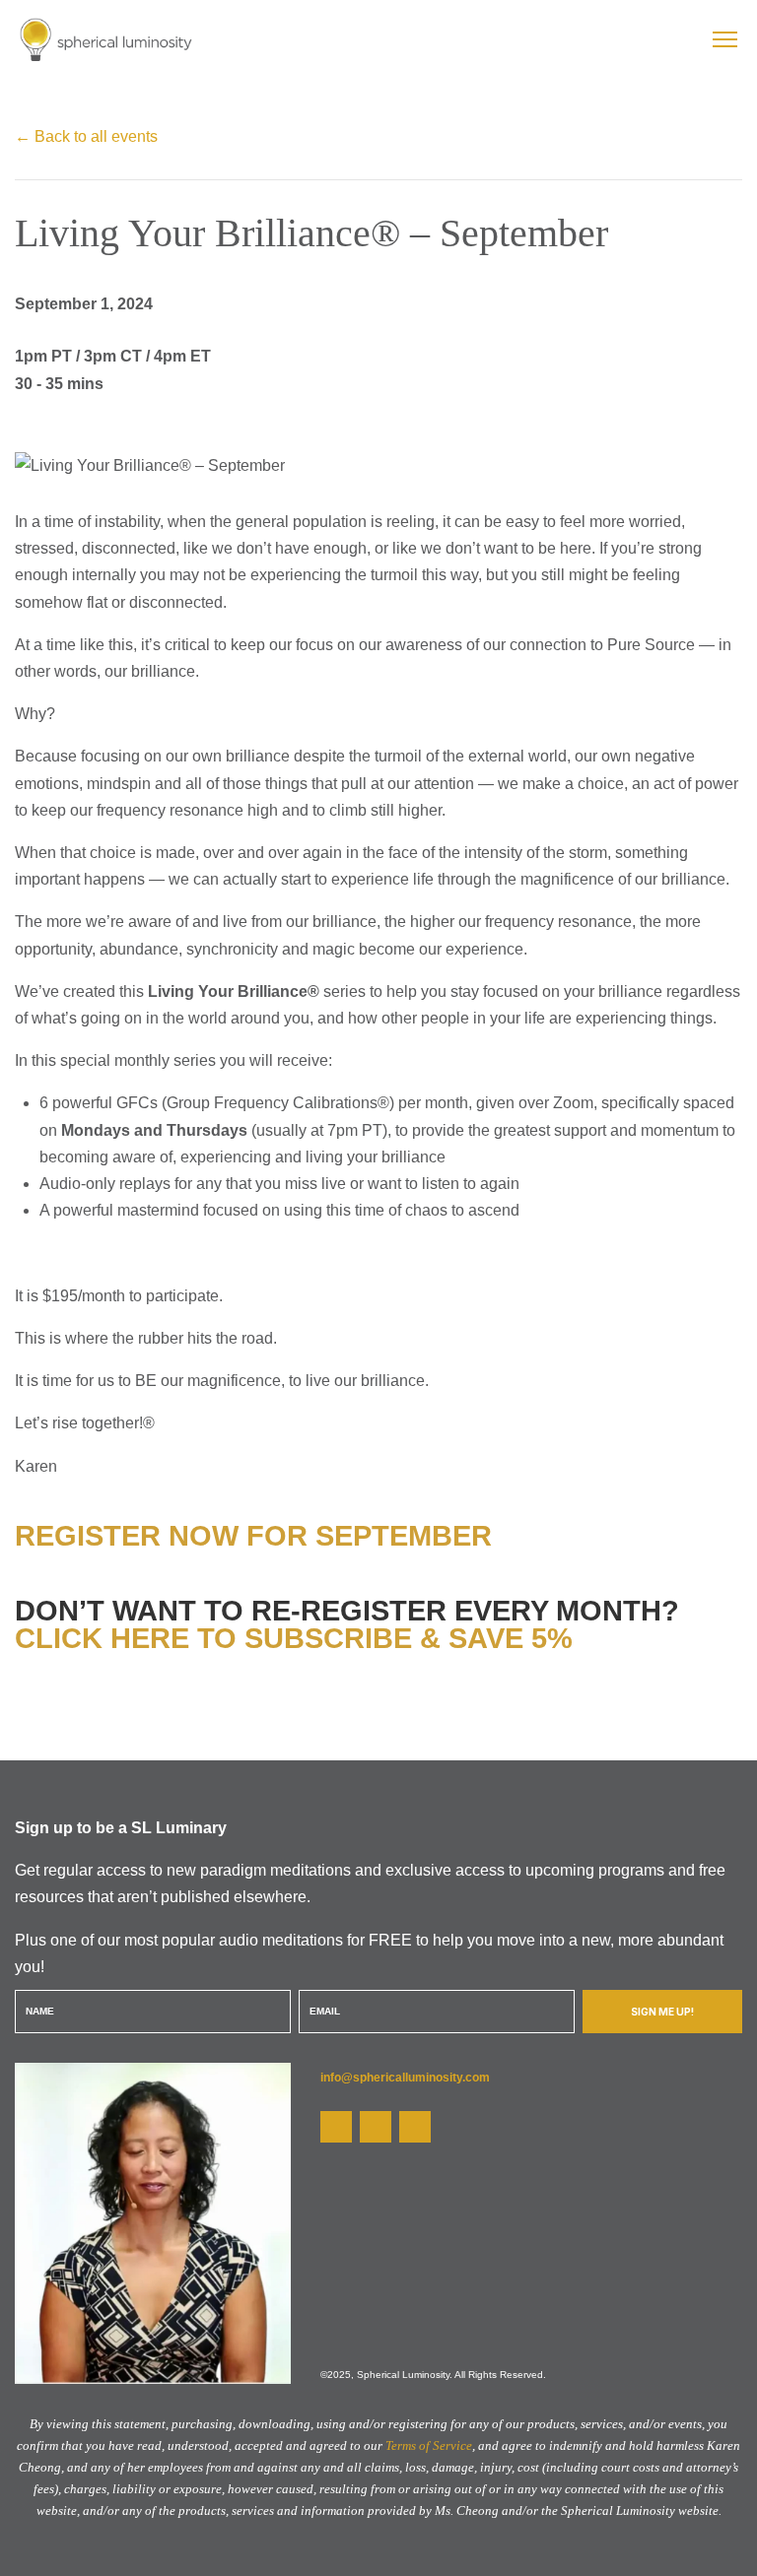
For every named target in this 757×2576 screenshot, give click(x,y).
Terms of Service (429, 2445)
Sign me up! (662, 2012)
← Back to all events (86, 136)
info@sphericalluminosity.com (405, 2078)
